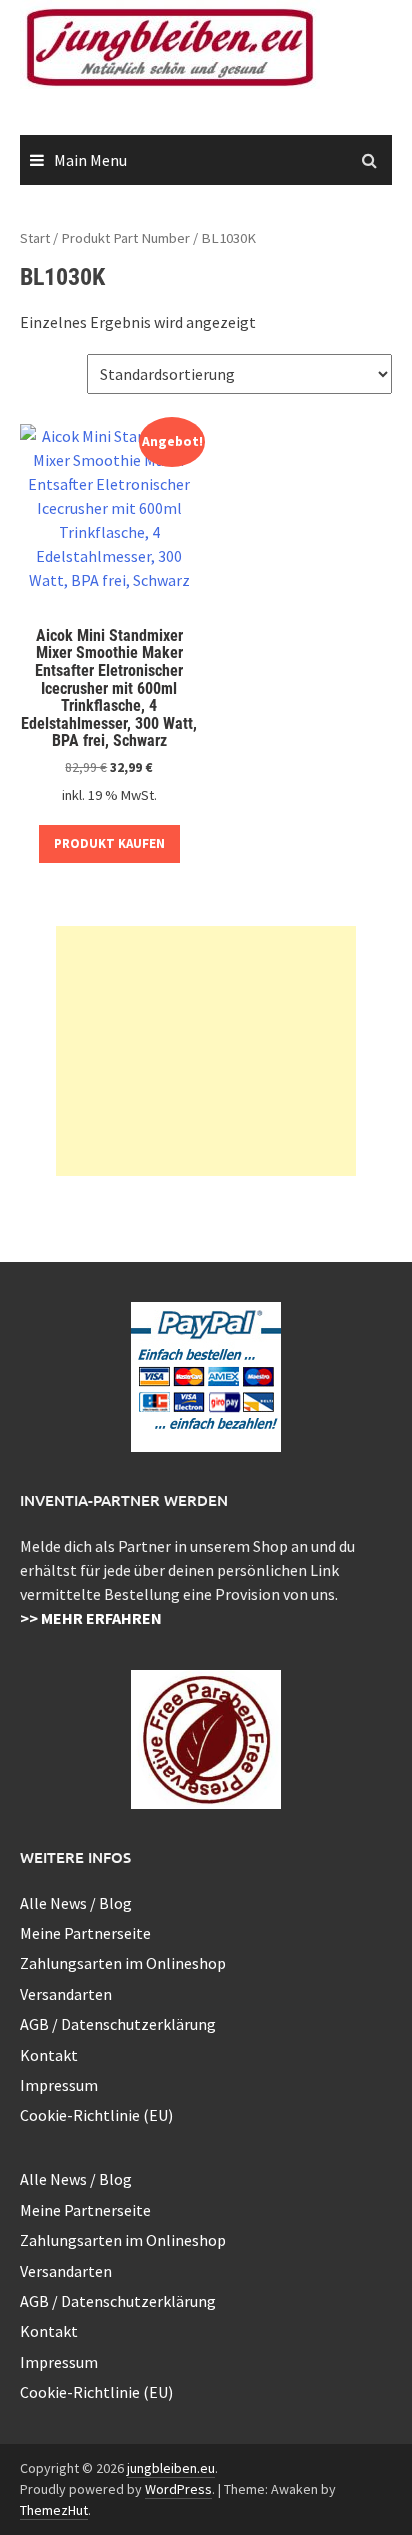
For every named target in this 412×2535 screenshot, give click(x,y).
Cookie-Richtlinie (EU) (96, 2115)
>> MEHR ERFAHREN (91, 1618)
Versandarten (66, 1994)
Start (35, 238)
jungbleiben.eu (171, 2468)
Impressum (59, 2085)
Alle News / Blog (76, 1903)
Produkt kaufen (109, 843)
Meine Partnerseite (85, 1933)
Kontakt (49, 2055)
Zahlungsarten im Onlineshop (123, 1963)
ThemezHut (54, 2510)
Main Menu (90, 160)
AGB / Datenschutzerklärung (118, 2024)
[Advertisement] (206, 1051)
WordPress (178, 2489)
